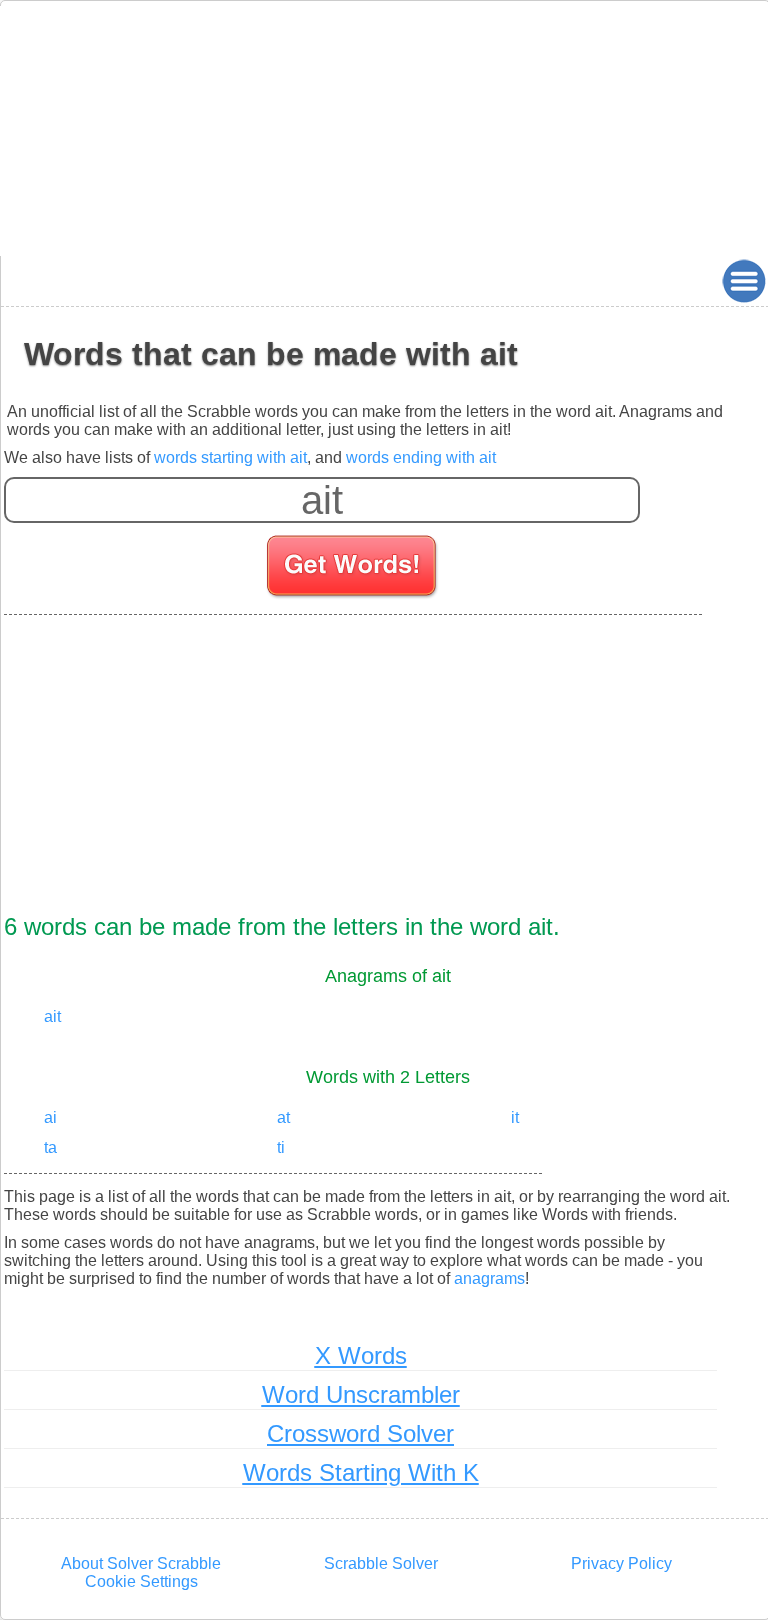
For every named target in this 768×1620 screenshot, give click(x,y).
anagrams (489, 1278)
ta (50, 1147)
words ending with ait (421, 457)
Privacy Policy (621, 1563)
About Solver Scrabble (141, 1563)
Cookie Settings (141, 1581)
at (283, 1117)
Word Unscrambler (361, 1394)
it (515, 1117)
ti (281, 1147)
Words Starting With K (361, 1472)
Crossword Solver (360, 1433)
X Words (361, 1355)
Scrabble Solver (381, 1563)
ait (52, 1016)
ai (50, 1117)
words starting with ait (230, 457)
